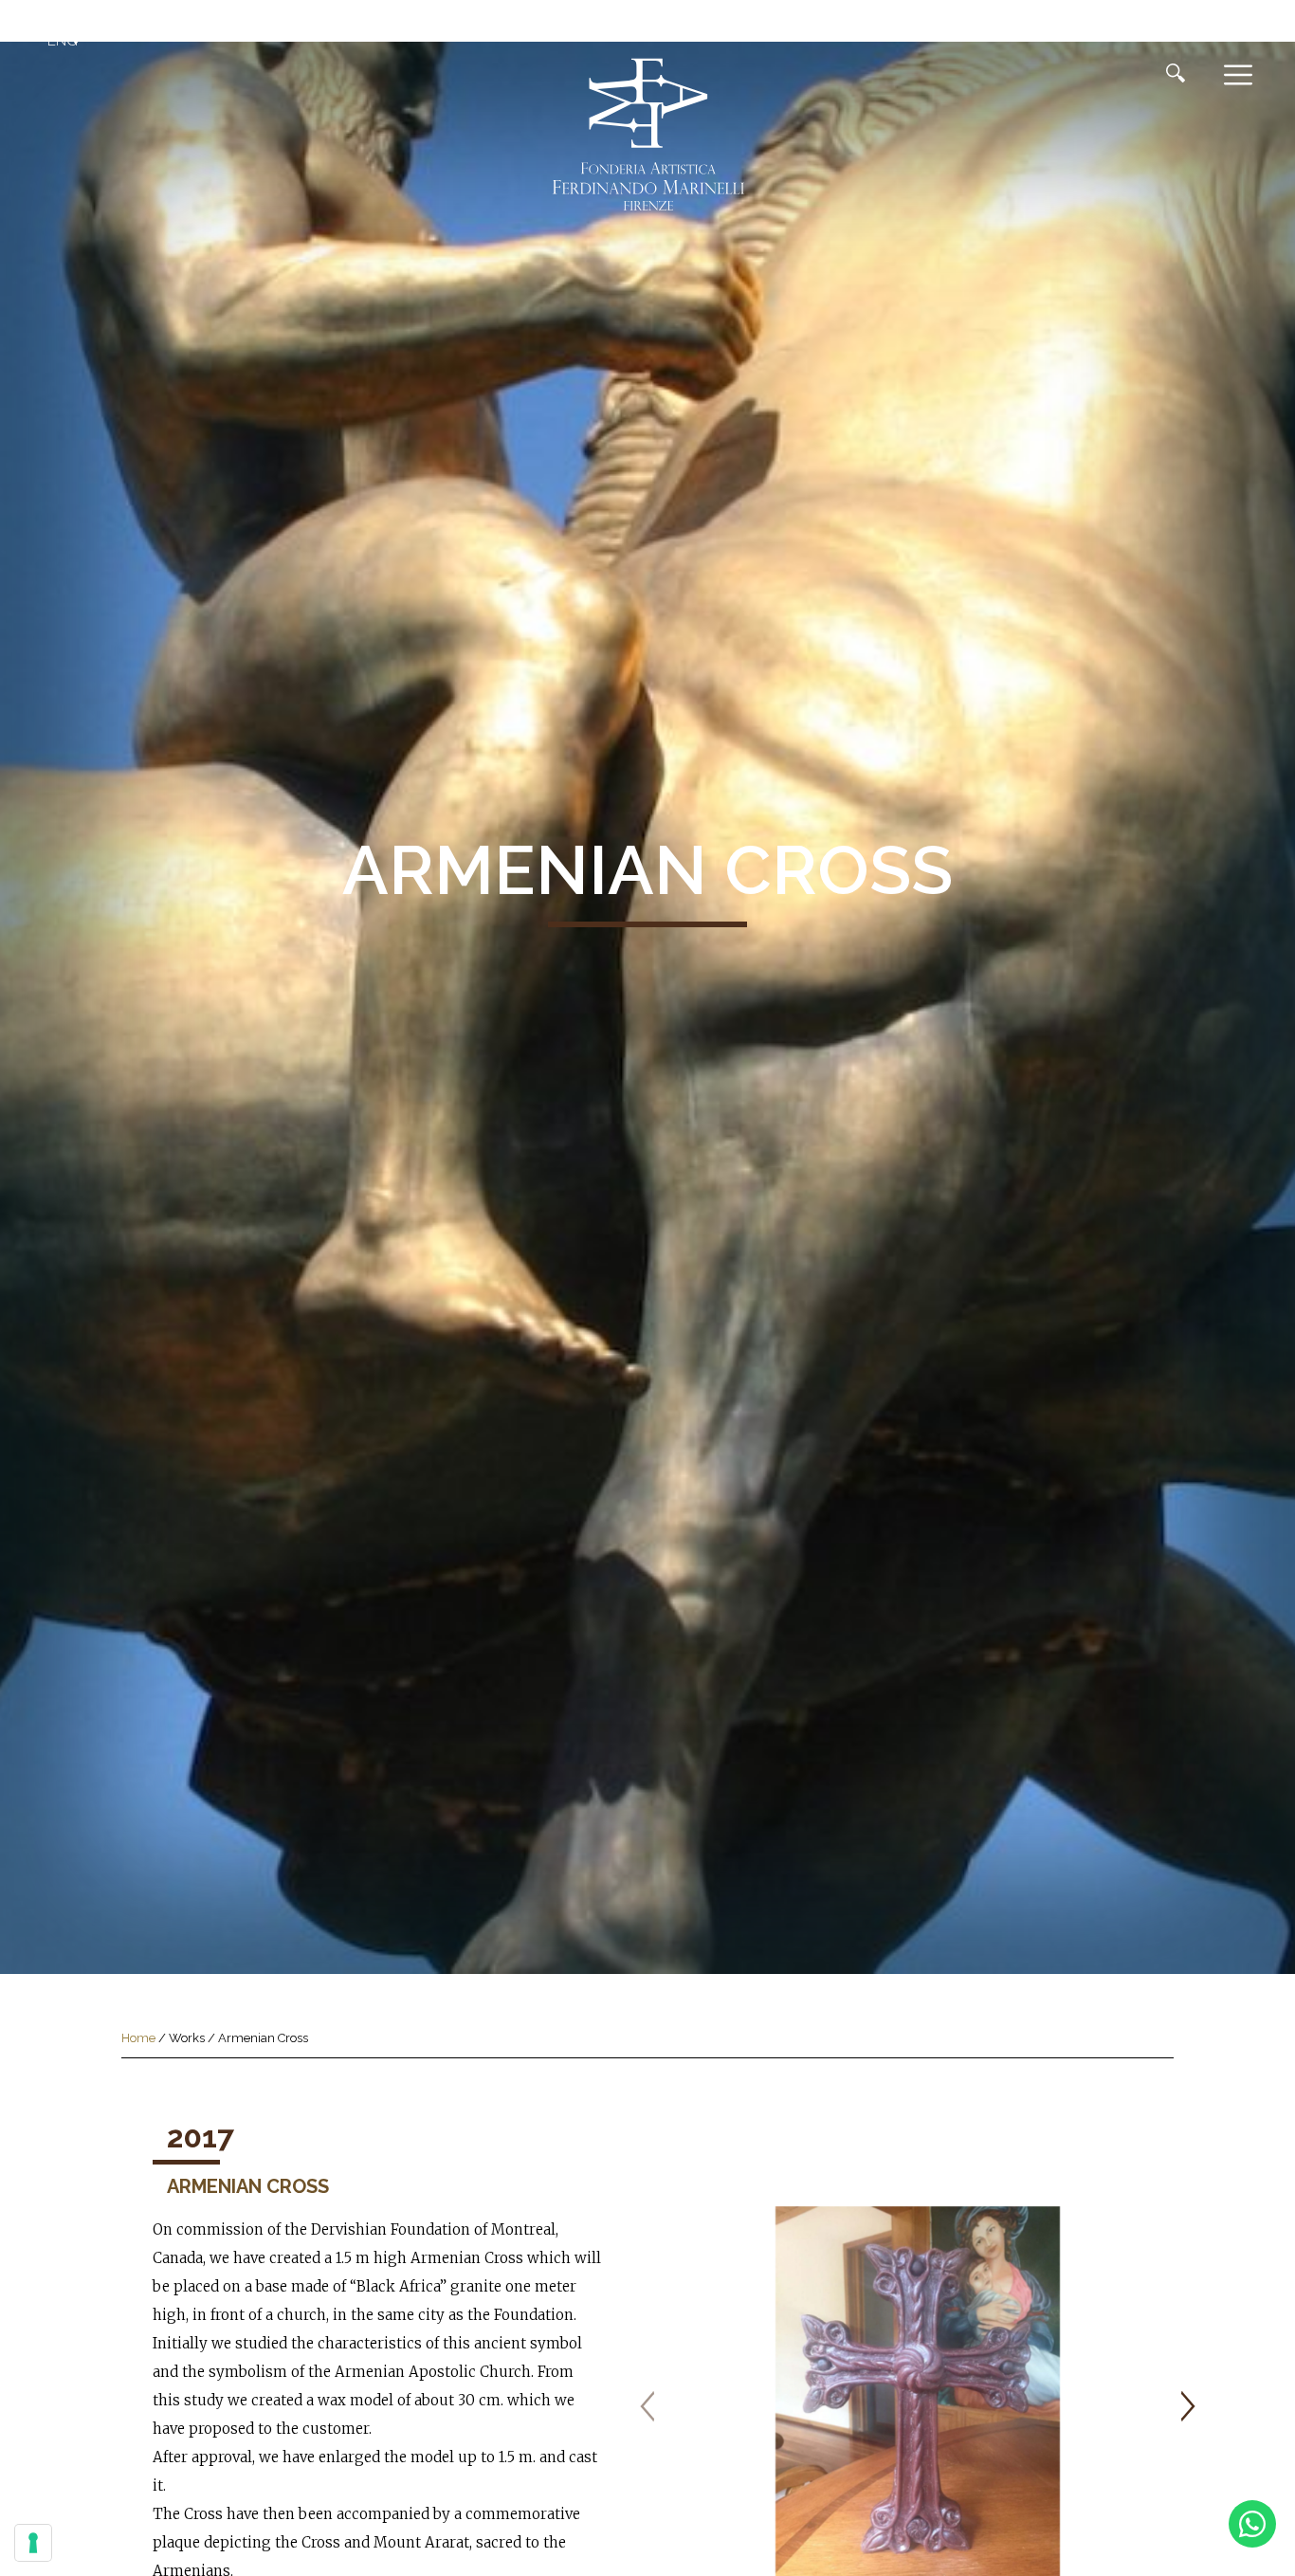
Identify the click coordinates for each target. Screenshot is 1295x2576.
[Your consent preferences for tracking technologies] (33, 2543)
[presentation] (647, 2406)
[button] (66, 41)
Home (138, 2038)
